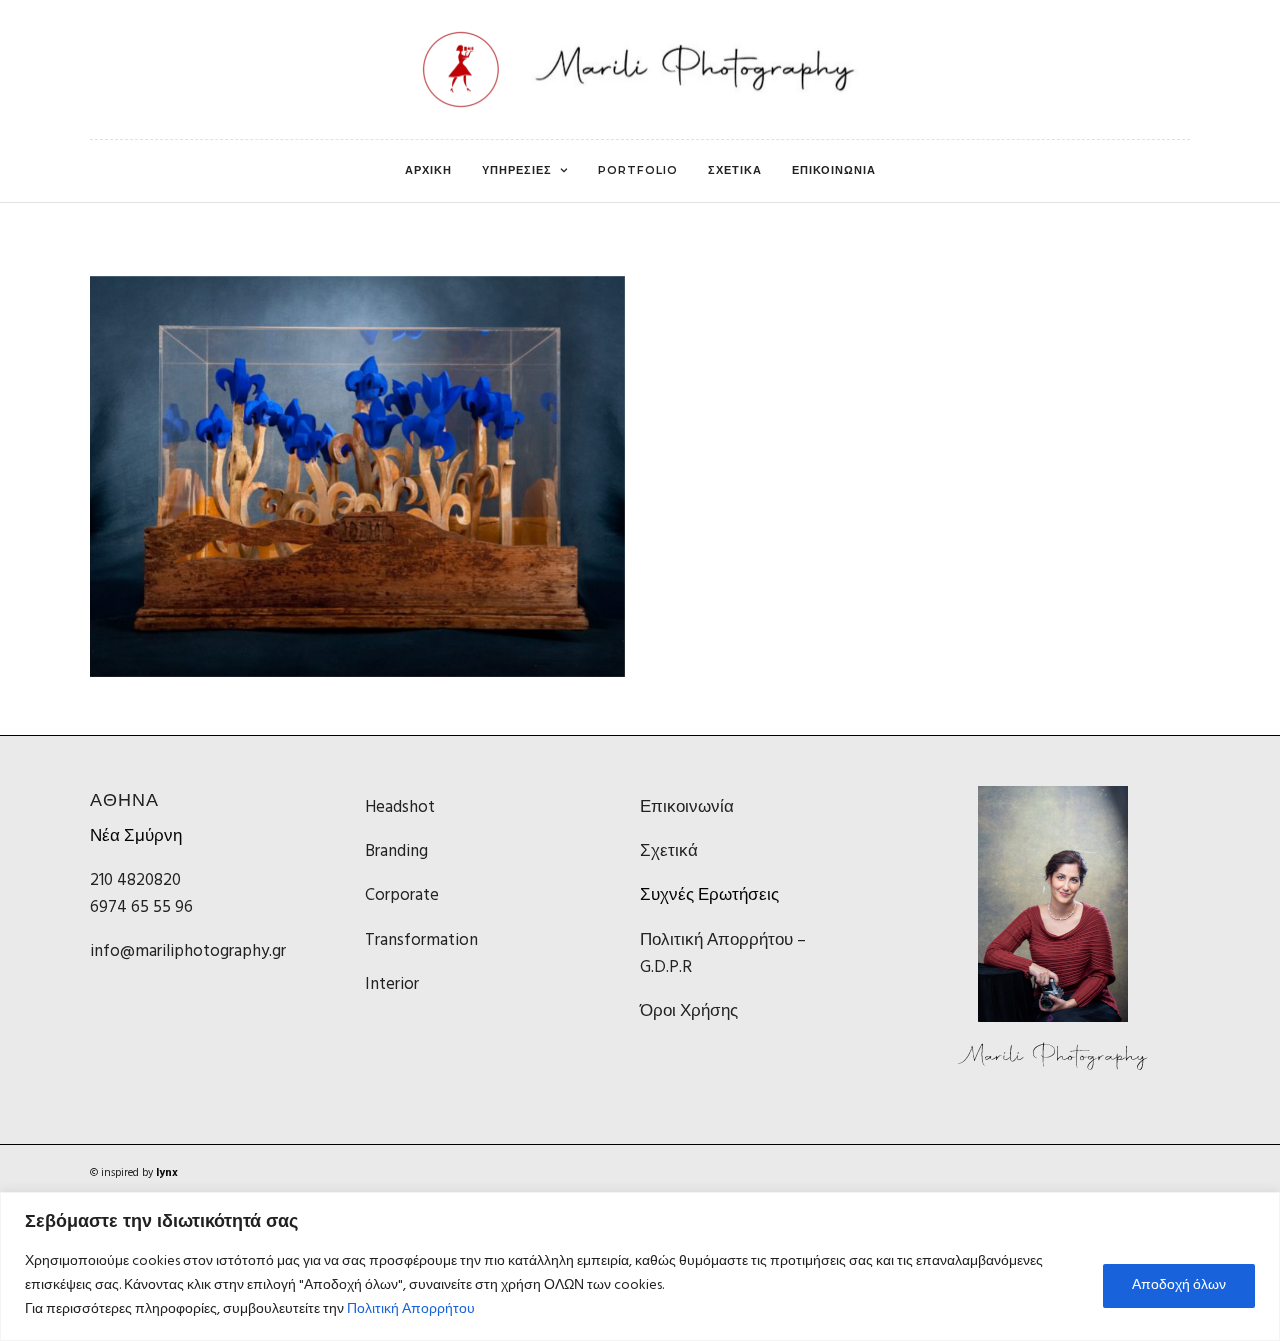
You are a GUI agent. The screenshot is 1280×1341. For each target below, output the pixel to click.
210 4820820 (135, 880)
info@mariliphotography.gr (188, 951)
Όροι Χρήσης (689, 1011)
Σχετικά (669, 851)
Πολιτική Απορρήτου (411, 1309)
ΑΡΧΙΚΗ (428, 170)
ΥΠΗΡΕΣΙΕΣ (517, 170)
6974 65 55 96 (141, 907)
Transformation (421, 940)
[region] (640, 1266)
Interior (392, 984)
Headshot (400, 807)
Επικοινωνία (687, 807)
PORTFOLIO (638, 170)
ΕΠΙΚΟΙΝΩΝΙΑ (834, 170)
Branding (396, 851)
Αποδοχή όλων (1179, 1285)
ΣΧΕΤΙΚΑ (735, 170)
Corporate (402, 895)
